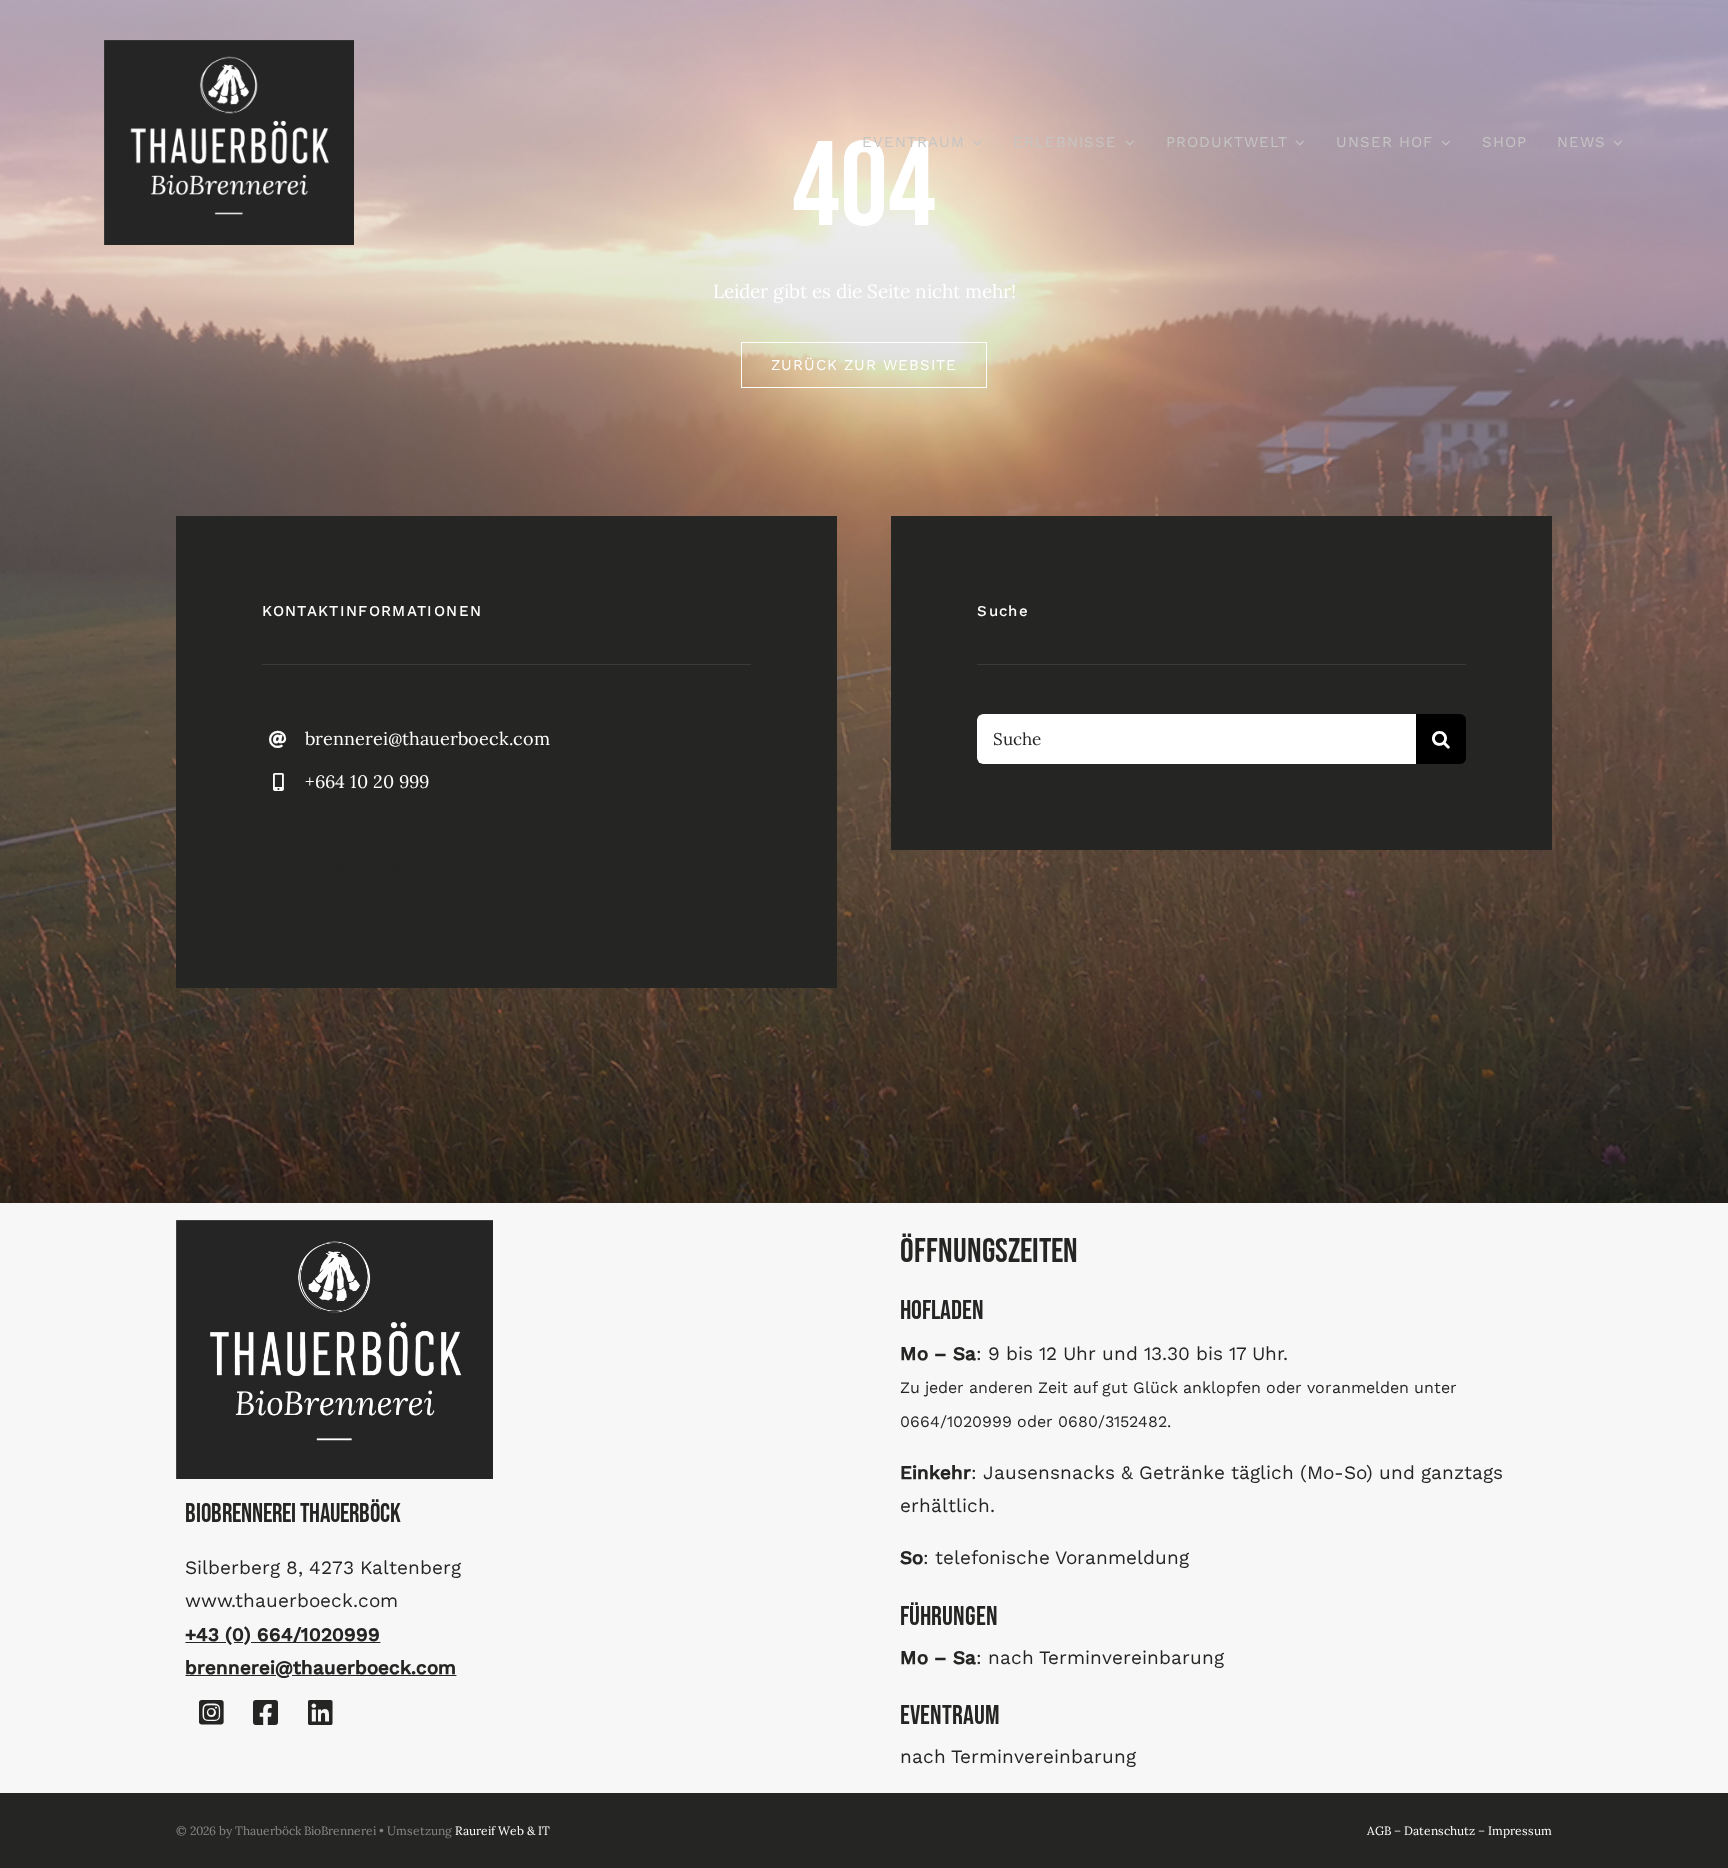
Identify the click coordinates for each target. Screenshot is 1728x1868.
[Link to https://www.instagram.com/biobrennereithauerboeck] (211, 1713)
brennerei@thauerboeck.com (427, 738)
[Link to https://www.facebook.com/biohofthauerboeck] (266, 1713)
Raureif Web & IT (502, 1830)
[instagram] (339, 865)
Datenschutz (1439, 1830)
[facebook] (284, 865)
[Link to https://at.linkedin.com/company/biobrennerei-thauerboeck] (320, 1713)
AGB (1379, 1830)
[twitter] (394, 865)
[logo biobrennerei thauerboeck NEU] (229, 49)
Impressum (1520, 1830)
